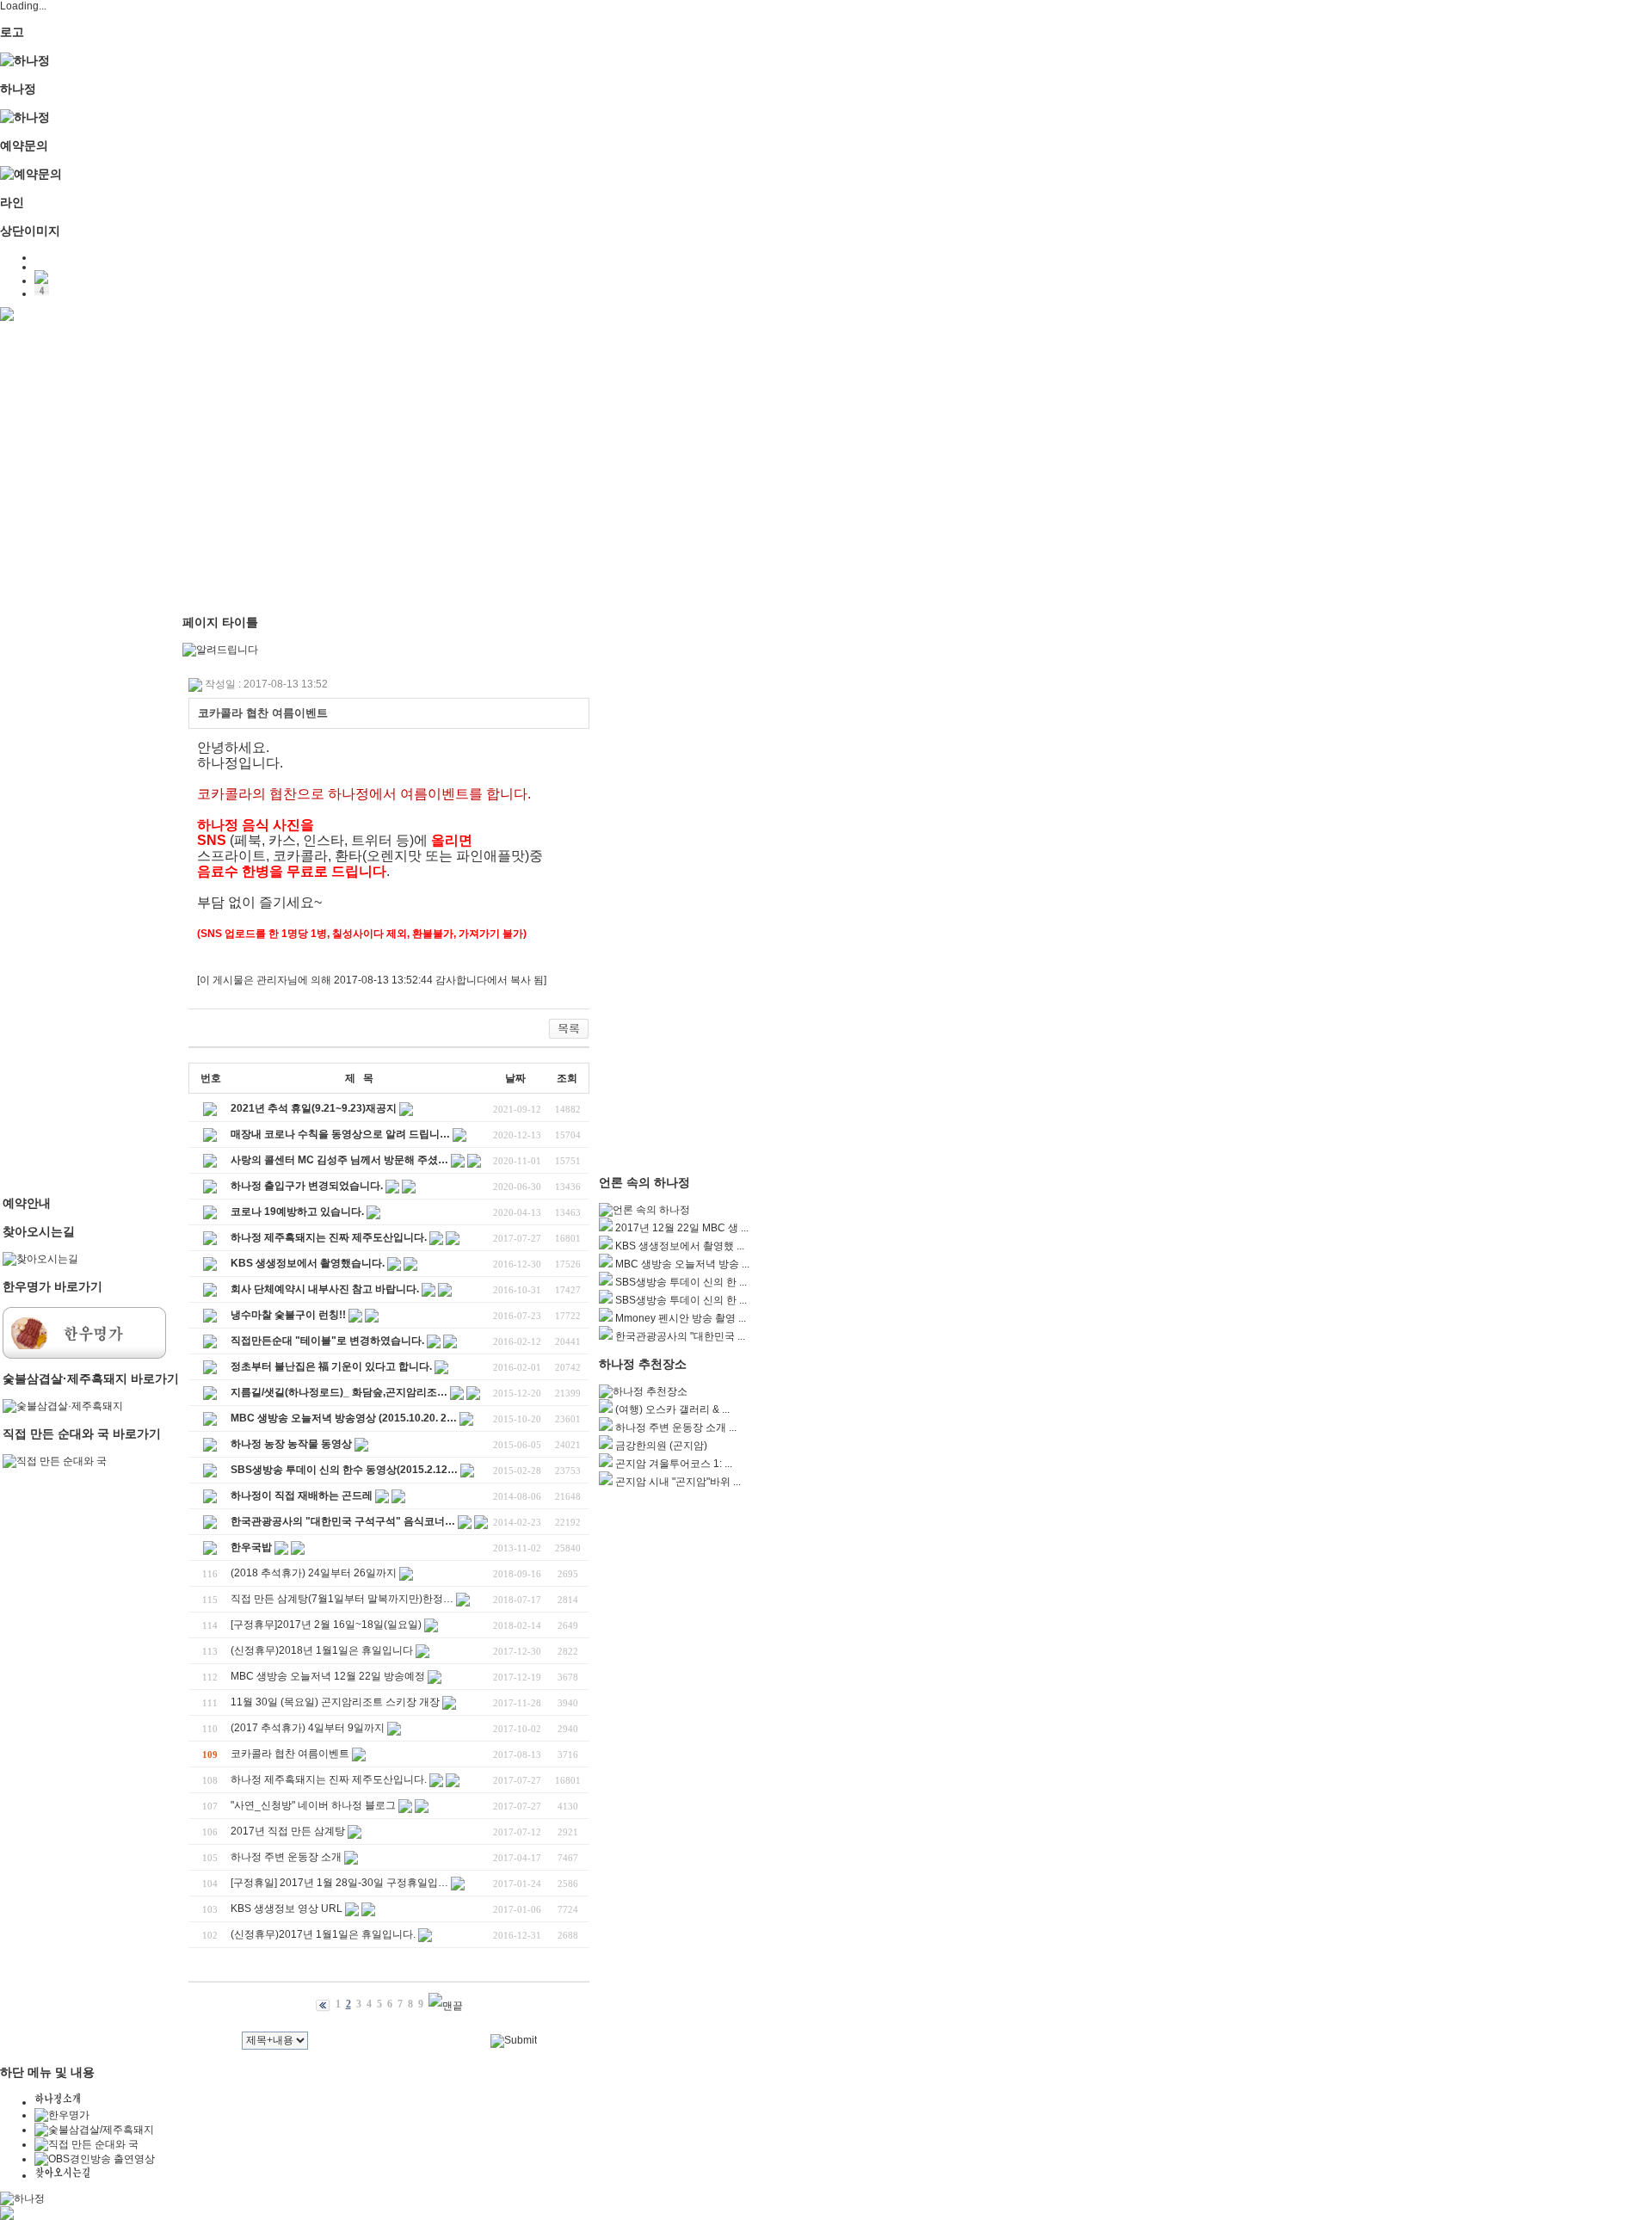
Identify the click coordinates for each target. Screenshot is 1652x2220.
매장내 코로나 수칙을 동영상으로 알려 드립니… (340, 1134)
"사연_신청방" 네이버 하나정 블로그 (313, 1805)
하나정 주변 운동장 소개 (286, 1857)
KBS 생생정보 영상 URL (287, 1909)
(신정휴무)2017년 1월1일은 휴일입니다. (323, 1934)
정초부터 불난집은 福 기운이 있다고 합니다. (331, 1366)
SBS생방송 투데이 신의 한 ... (681, 1282)
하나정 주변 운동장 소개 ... (676, 1428)
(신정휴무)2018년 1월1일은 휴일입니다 (322, 1650)
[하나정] (25, 60)
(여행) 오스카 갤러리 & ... (672, 1409)
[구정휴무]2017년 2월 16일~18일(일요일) (326, 1625)
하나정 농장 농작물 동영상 (291, 1444)
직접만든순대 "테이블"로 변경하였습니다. (327, 1341)
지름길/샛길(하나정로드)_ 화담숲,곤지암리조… (339, 1392)
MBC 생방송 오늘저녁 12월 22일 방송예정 (328, 1676)
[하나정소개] (57, 2102)
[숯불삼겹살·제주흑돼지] (63, 1406)
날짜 (515, 1078)
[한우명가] (84, 1355)
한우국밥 (251, 1547)
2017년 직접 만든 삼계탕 (288, 1831)
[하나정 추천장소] (643, 1391)
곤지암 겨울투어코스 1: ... (674, 1464)
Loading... (23, 6)
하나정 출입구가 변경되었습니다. (307, 1186)
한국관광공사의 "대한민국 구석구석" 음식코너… (343, 1521)
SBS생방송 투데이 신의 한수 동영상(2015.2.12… (344, 1470)
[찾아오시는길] (40, 1259)
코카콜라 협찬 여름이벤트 (290, 1754)
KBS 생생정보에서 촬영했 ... (680, 1246)
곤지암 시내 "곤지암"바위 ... (678, 1482)
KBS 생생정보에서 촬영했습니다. (308, 1263)
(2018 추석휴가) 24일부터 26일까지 (314, 1573)
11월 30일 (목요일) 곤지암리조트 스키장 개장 (335, 1702)
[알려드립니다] (220, 650)
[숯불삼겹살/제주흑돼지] (94, 2130)
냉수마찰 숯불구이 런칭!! (288, 1315)
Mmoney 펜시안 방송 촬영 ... (681, 1318)
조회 (567, 1078)
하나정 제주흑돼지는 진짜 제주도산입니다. (329, 1237)
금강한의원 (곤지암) (661, 1446)
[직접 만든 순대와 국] (55, 1461)
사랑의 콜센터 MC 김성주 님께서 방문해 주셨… (339, 1160)
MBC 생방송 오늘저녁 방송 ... (682, 1264)
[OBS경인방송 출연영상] (95, 2159)
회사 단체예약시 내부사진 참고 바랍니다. (325, 1289)
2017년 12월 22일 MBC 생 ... (682, 1228)
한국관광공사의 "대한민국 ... (680, 1336)
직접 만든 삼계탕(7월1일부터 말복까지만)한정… (342, 1599)
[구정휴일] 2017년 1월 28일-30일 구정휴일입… (339, 1883)
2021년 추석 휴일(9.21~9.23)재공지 (314, 1108)
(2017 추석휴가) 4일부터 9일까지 (308, 1728)
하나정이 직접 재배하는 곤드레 (302, 1495)
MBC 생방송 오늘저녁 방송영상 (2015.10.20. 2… (344, 1418)
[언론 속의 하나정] (644, 1210)
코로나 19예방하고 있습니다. (297, 1212)
